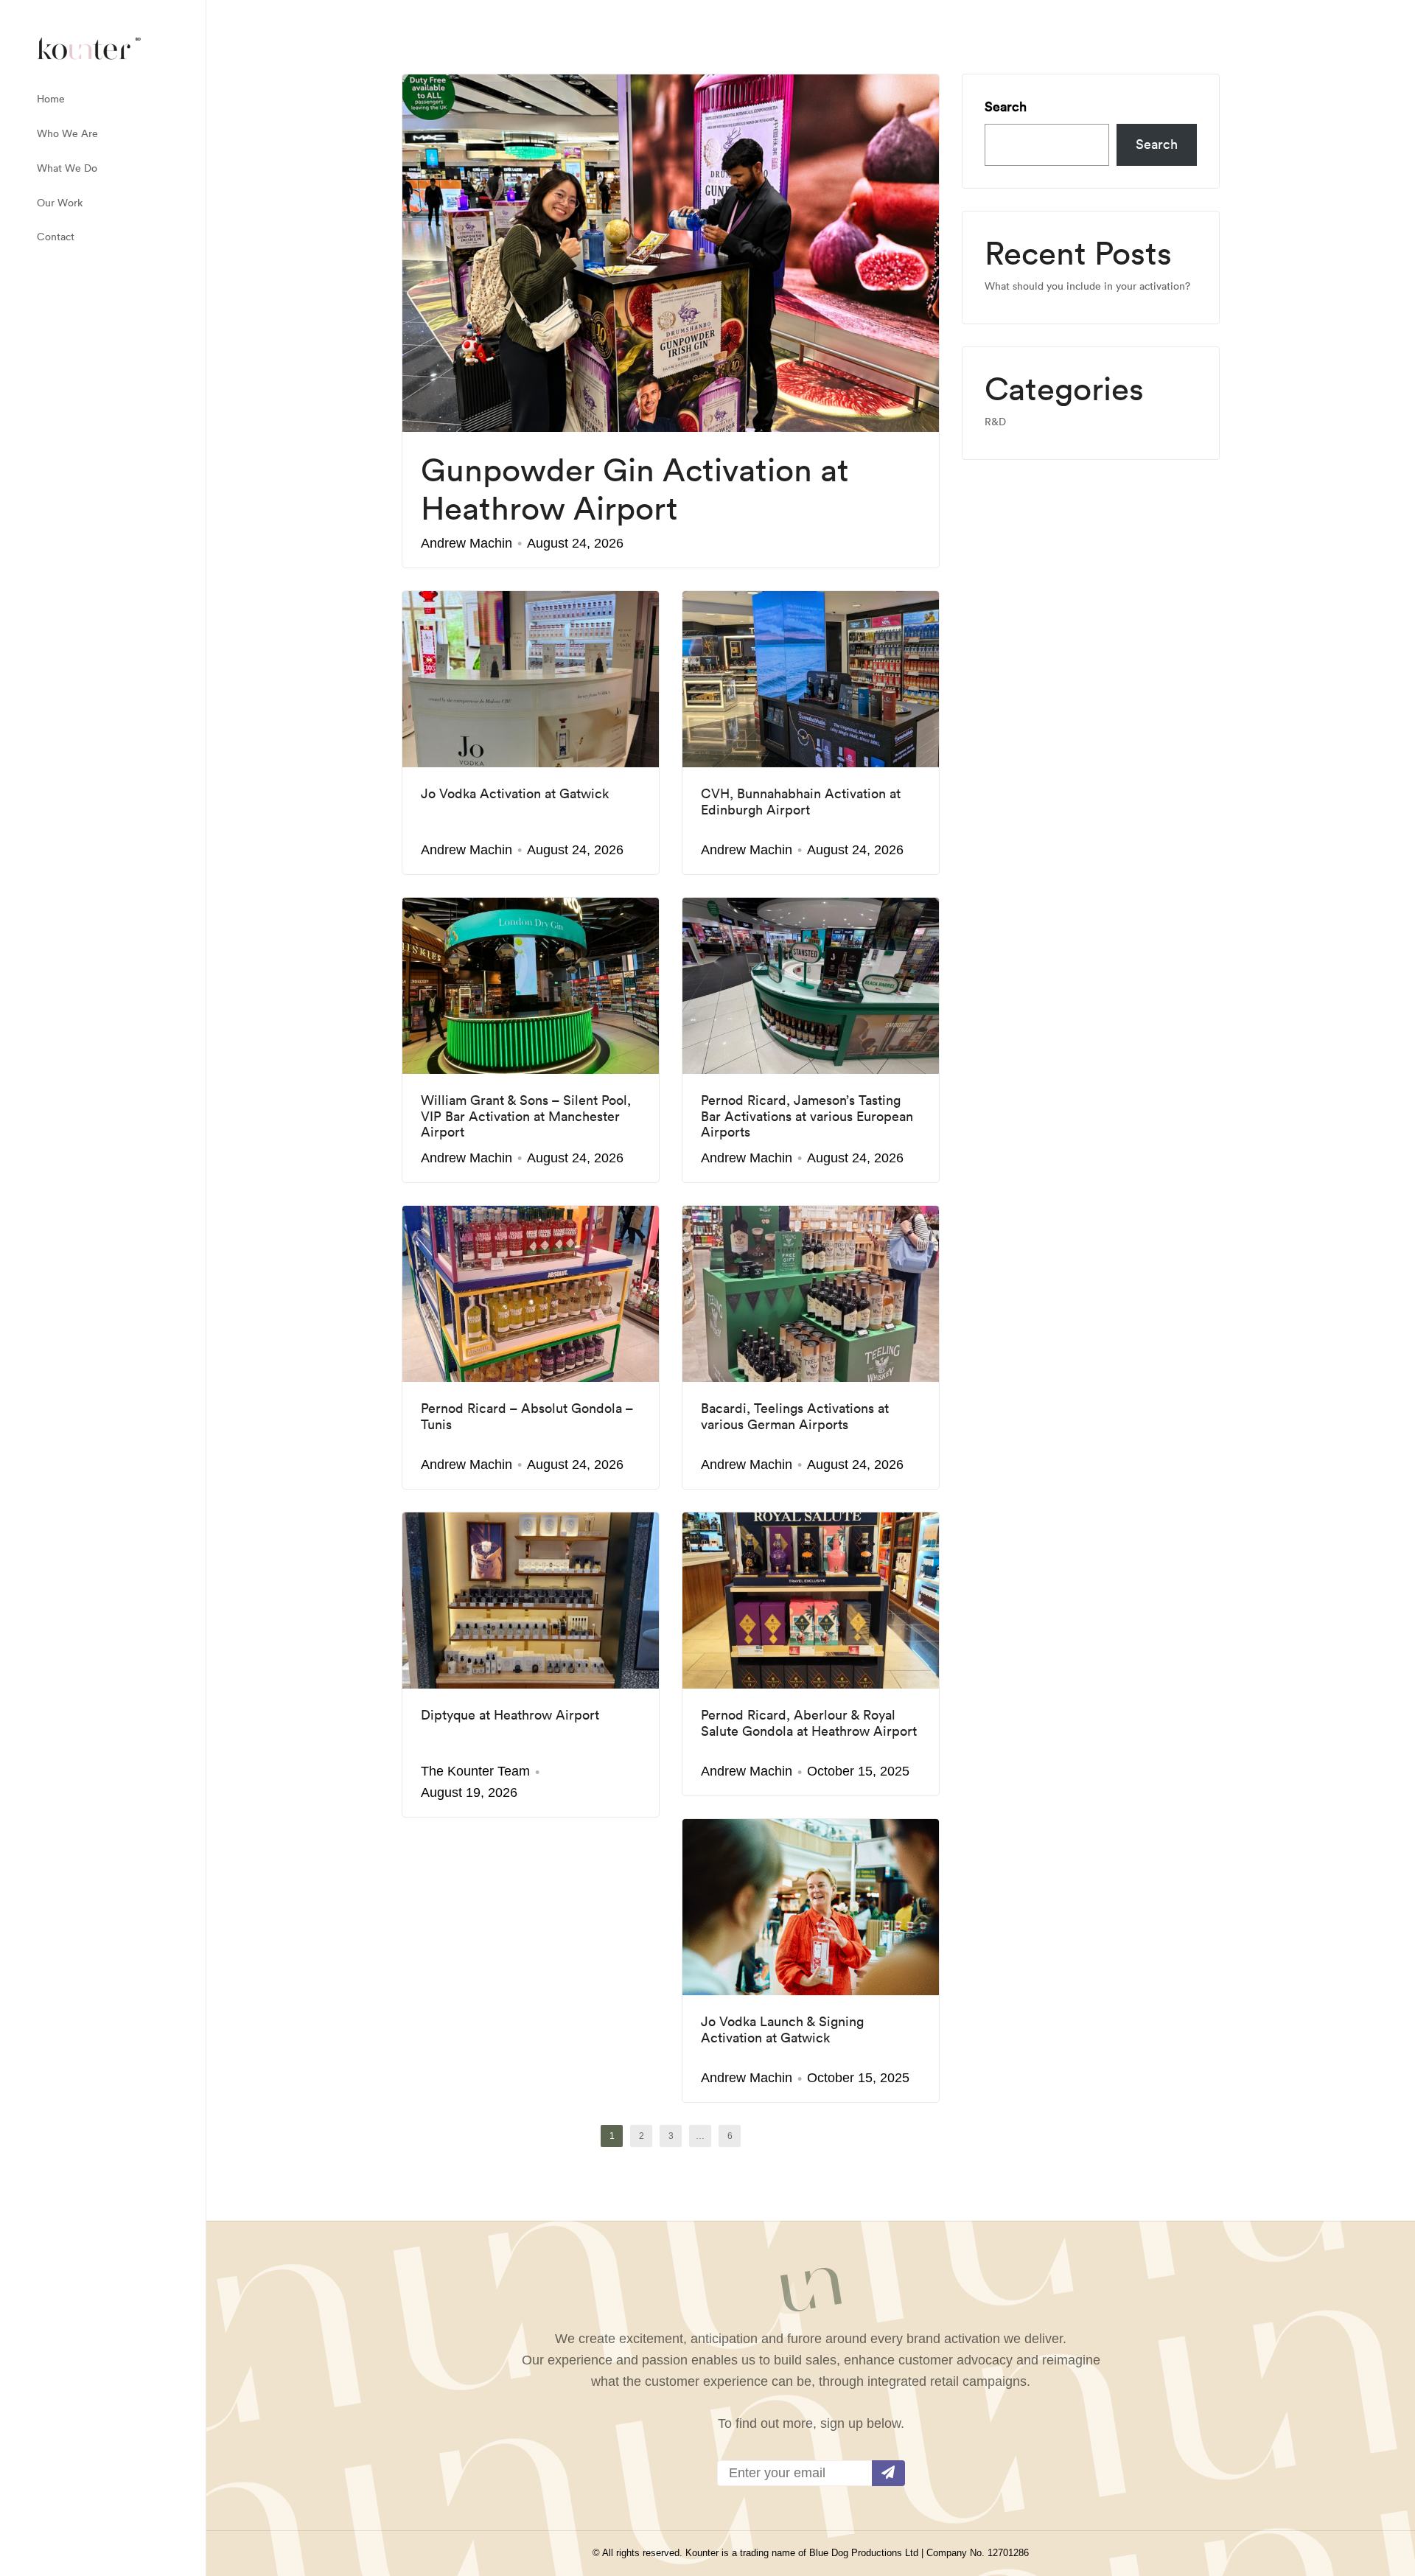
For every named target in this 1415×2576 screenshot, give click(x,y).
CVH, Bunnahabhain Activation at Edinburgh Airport (801, 802)
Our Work (60, 203)
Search (1006, 107)
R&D (995, 422)
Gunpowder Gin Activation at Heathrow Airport (635, 489)
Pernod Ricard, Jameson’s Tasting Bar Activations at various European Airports (807, 1116)
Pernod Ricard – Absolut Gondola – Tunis (527, 1416)
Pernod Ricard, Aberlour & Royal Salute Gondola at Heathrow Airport (809, 1723)
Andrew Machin (467, 543)
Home (51, 99)
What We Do (67, 168)
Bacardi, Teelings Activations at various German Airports (795, 1416)
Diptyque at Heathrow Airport (510, 1715)
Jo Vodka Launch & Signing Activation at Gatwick (782, 2029)
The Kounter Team (475, 1771)
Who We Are (67, 133)
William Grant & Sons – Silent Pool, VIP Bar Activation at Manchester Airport (526, 1116)
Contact (56, 237)
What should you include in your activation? (1087, 286)
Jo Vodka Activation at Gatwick (515, 794)
